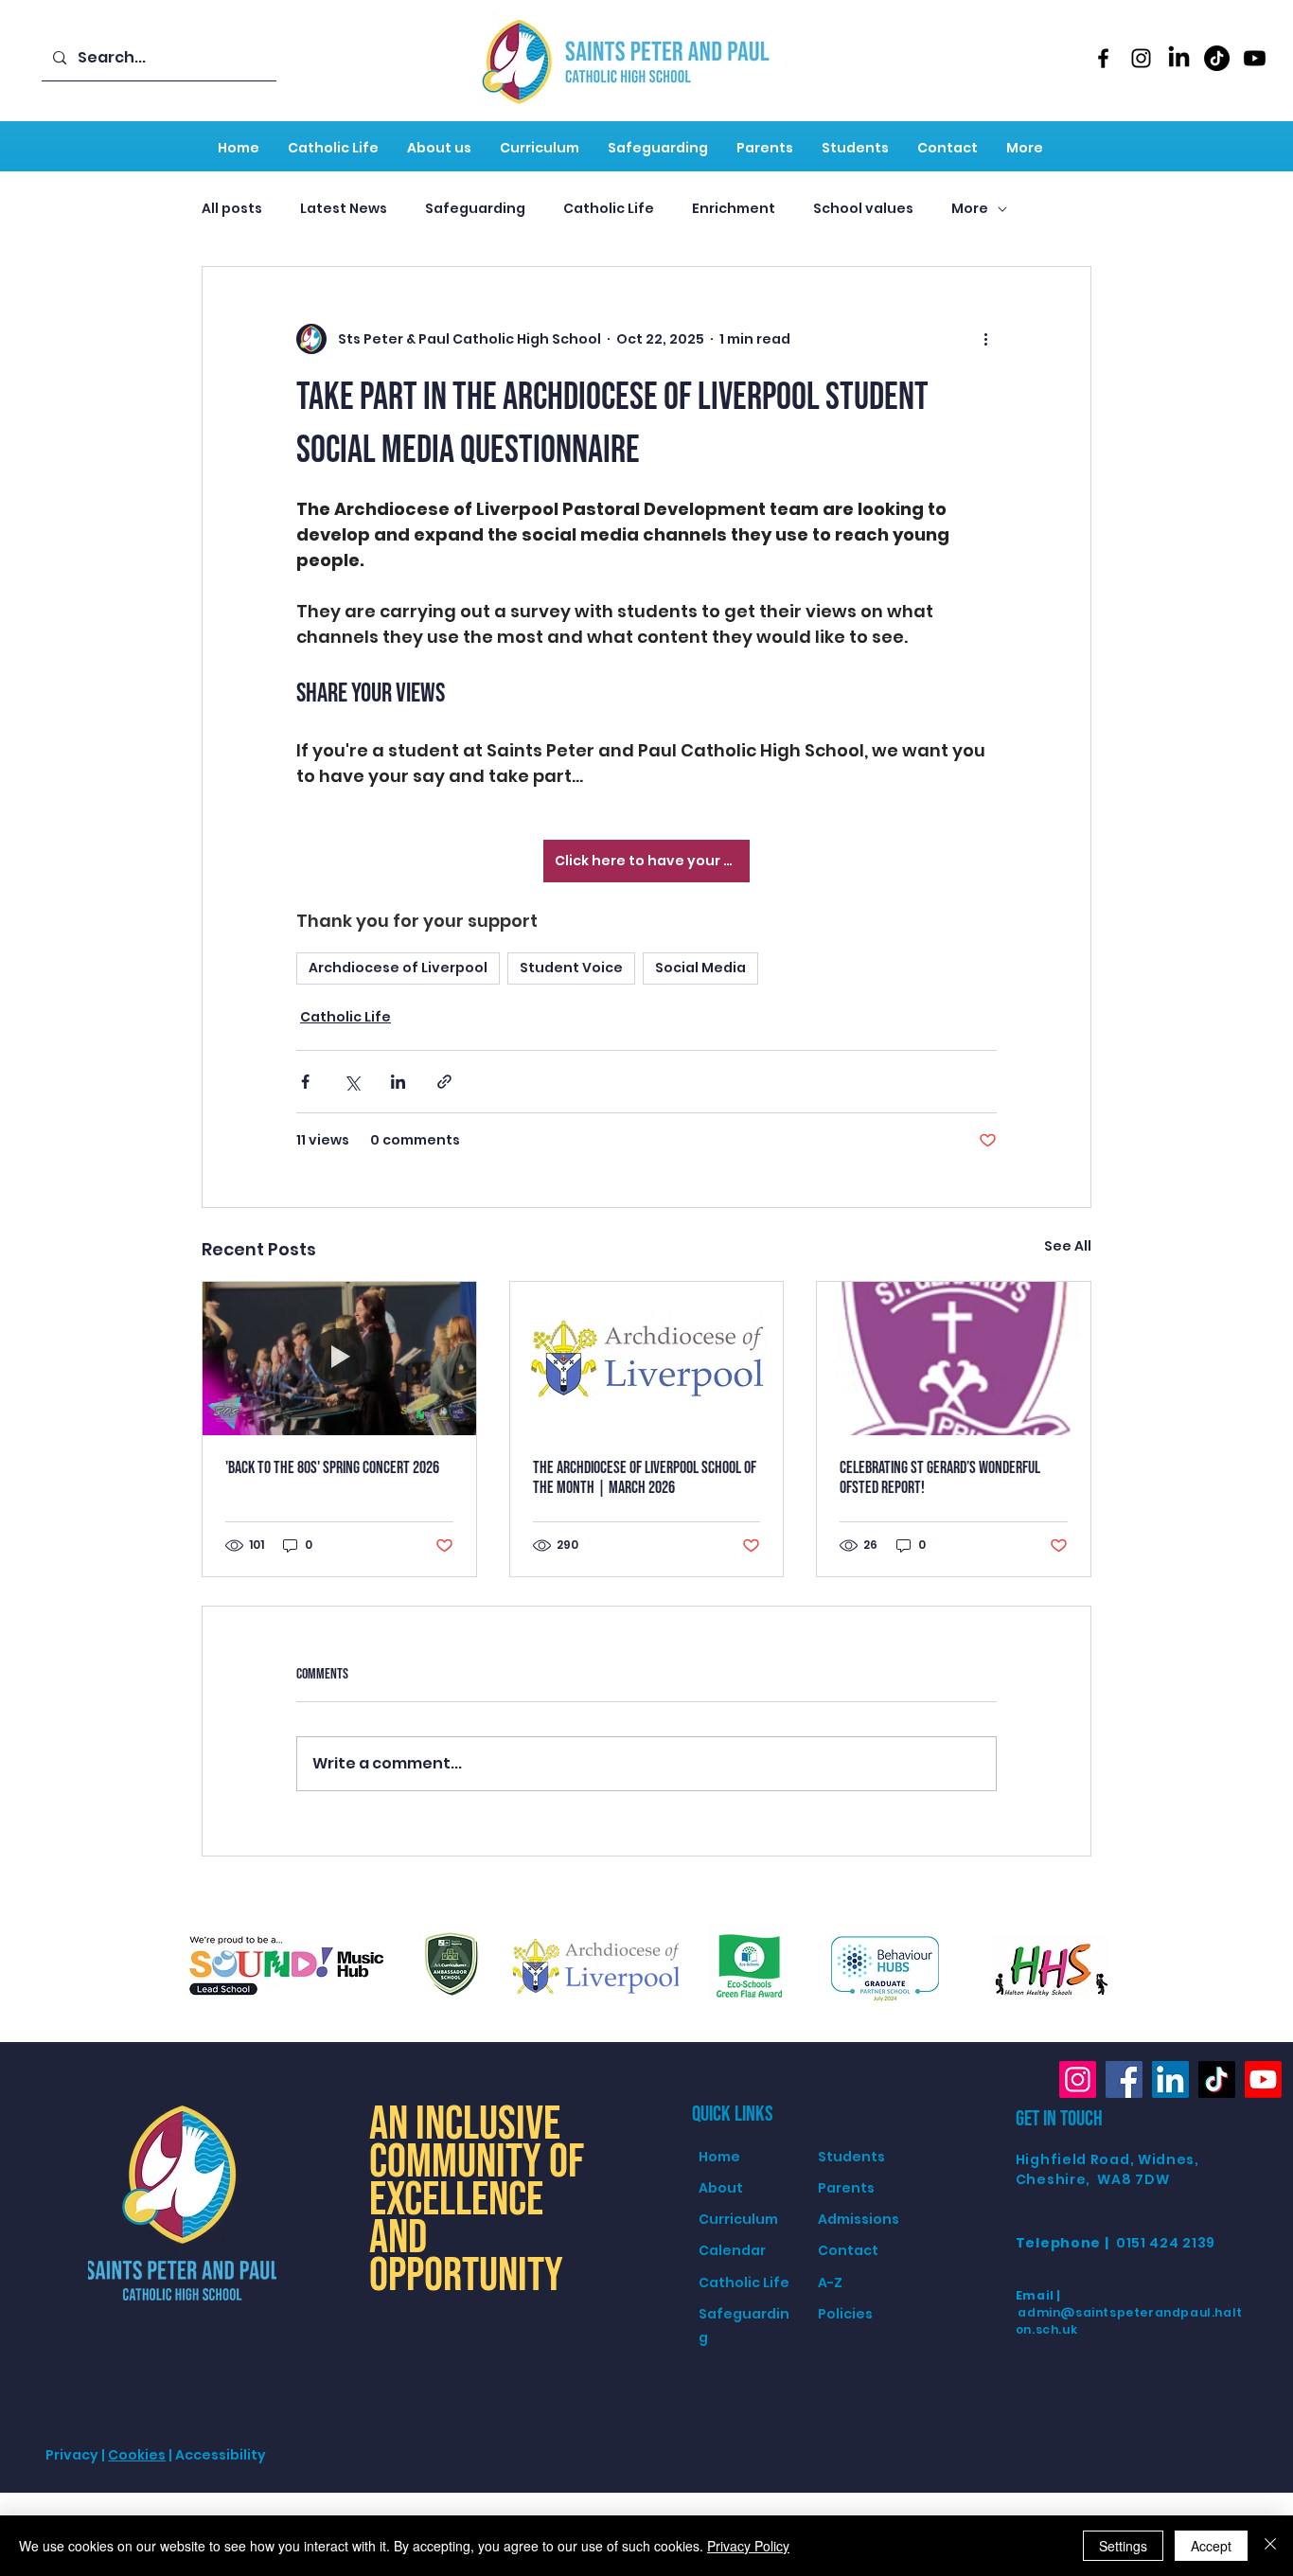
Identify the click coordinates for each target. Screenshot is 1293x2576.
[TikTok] (1217, 58)
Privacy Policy (748, 2546)
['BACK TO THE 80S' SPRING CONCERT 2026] (339, 1359)
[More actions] (985, 339)
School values (863, 209)
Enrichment (734, 209)
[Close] (1270, 2546)
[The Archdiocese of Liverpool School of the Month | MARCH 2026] (647, 1359)
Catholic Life (609, 209)
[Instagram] (1141, 58)
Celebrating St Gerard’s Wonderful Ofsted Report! (940, 1478)
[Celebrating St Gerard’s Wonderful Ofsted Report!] (954, 1359)
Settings (1123, 2546)
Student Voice (571, 968)
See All (1068, 1246)
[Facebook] (1103, 58)
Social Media (700, 968)
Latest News (344, 209)
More (970, 209)
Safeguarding (475, 209)
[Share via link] (444, 1082)
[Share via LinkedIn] (398, 1082)
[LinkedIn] (1179, 58)
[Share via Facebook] (305, 1082)
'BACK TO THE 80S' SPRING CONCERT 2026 (332, 1468)
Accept (1211, 2546)
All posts (232, 209)
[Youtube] (1255, 58)
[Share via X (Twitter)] (352, 1082)
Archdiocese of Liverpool (398, 968)
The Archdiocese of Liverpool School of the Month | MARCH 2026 (645, 1478)
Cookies (137, 2455)
